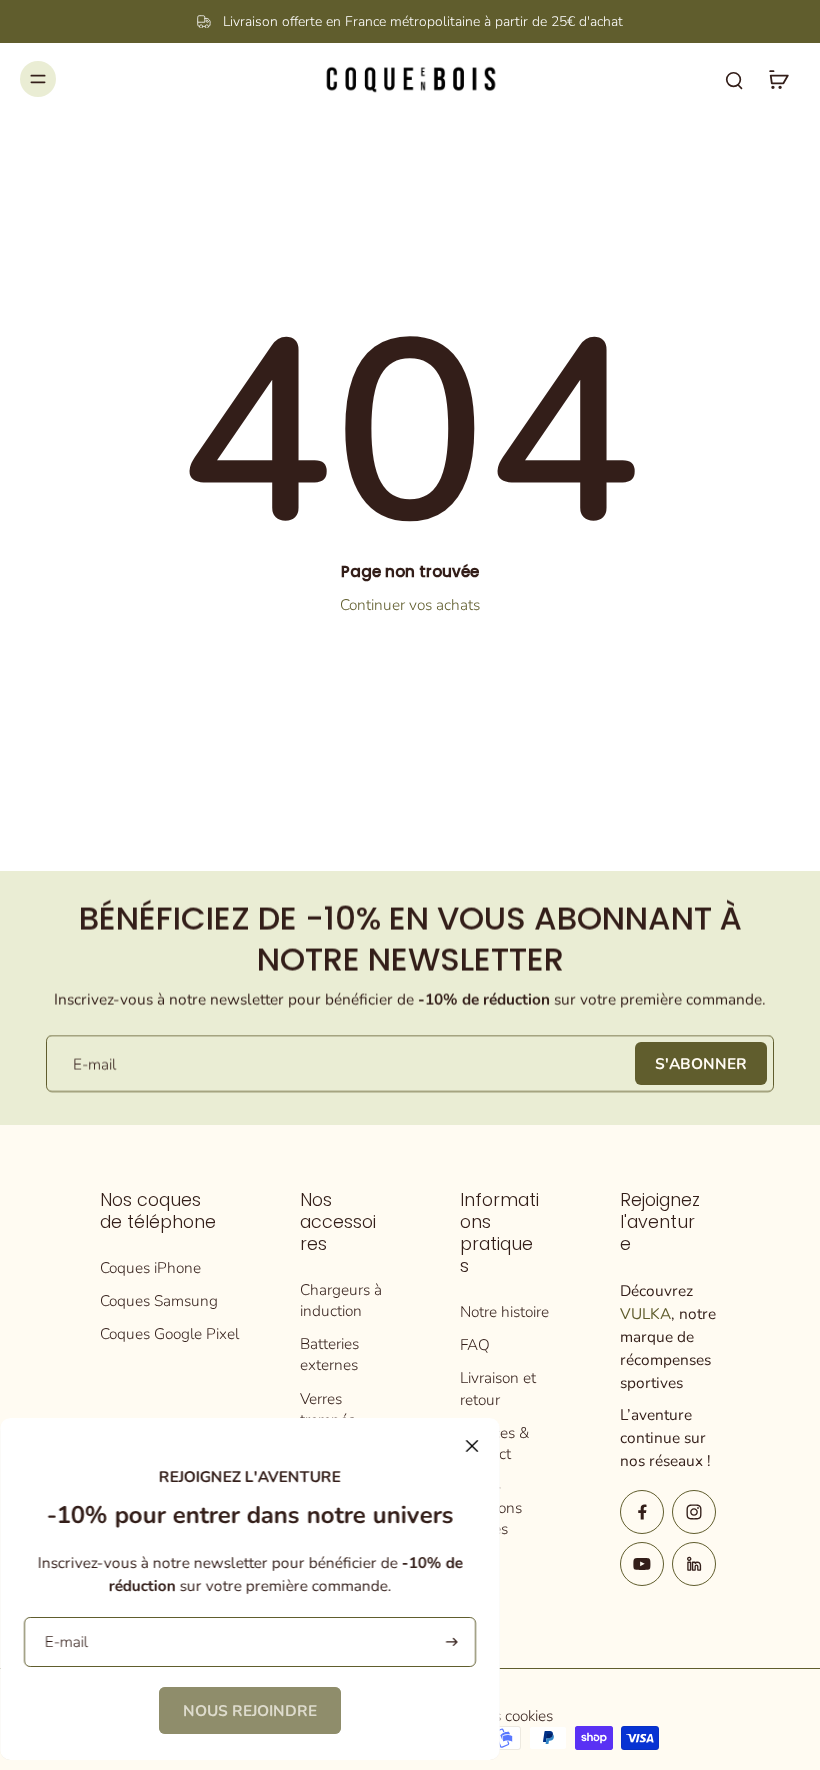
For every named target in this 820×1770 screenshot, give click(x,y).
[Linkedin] (694, 1564)
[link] (250, 1710)
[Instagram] (694, 1512)
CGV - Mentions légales (491, 1507)
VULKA (645, 1313)
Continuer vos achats (410, 604)
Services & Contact (494, 1443)
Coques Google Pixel (169, 1333)
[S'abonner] (449, 1642)
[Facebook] (642, 1512)
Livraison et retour (498, 1388)
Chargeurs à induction (341, 1300)
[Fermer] (472, 1446)
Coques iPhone (150, 1267)
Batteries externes (329, 1354)
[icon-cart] (778, 79)
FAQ (475, 1344)
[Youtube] (642, 1564)
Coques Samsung (159, 1300)
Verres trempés (327, 1409)
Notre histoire (504, 1311)
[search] (734, 79)
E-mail (94, 1063)
